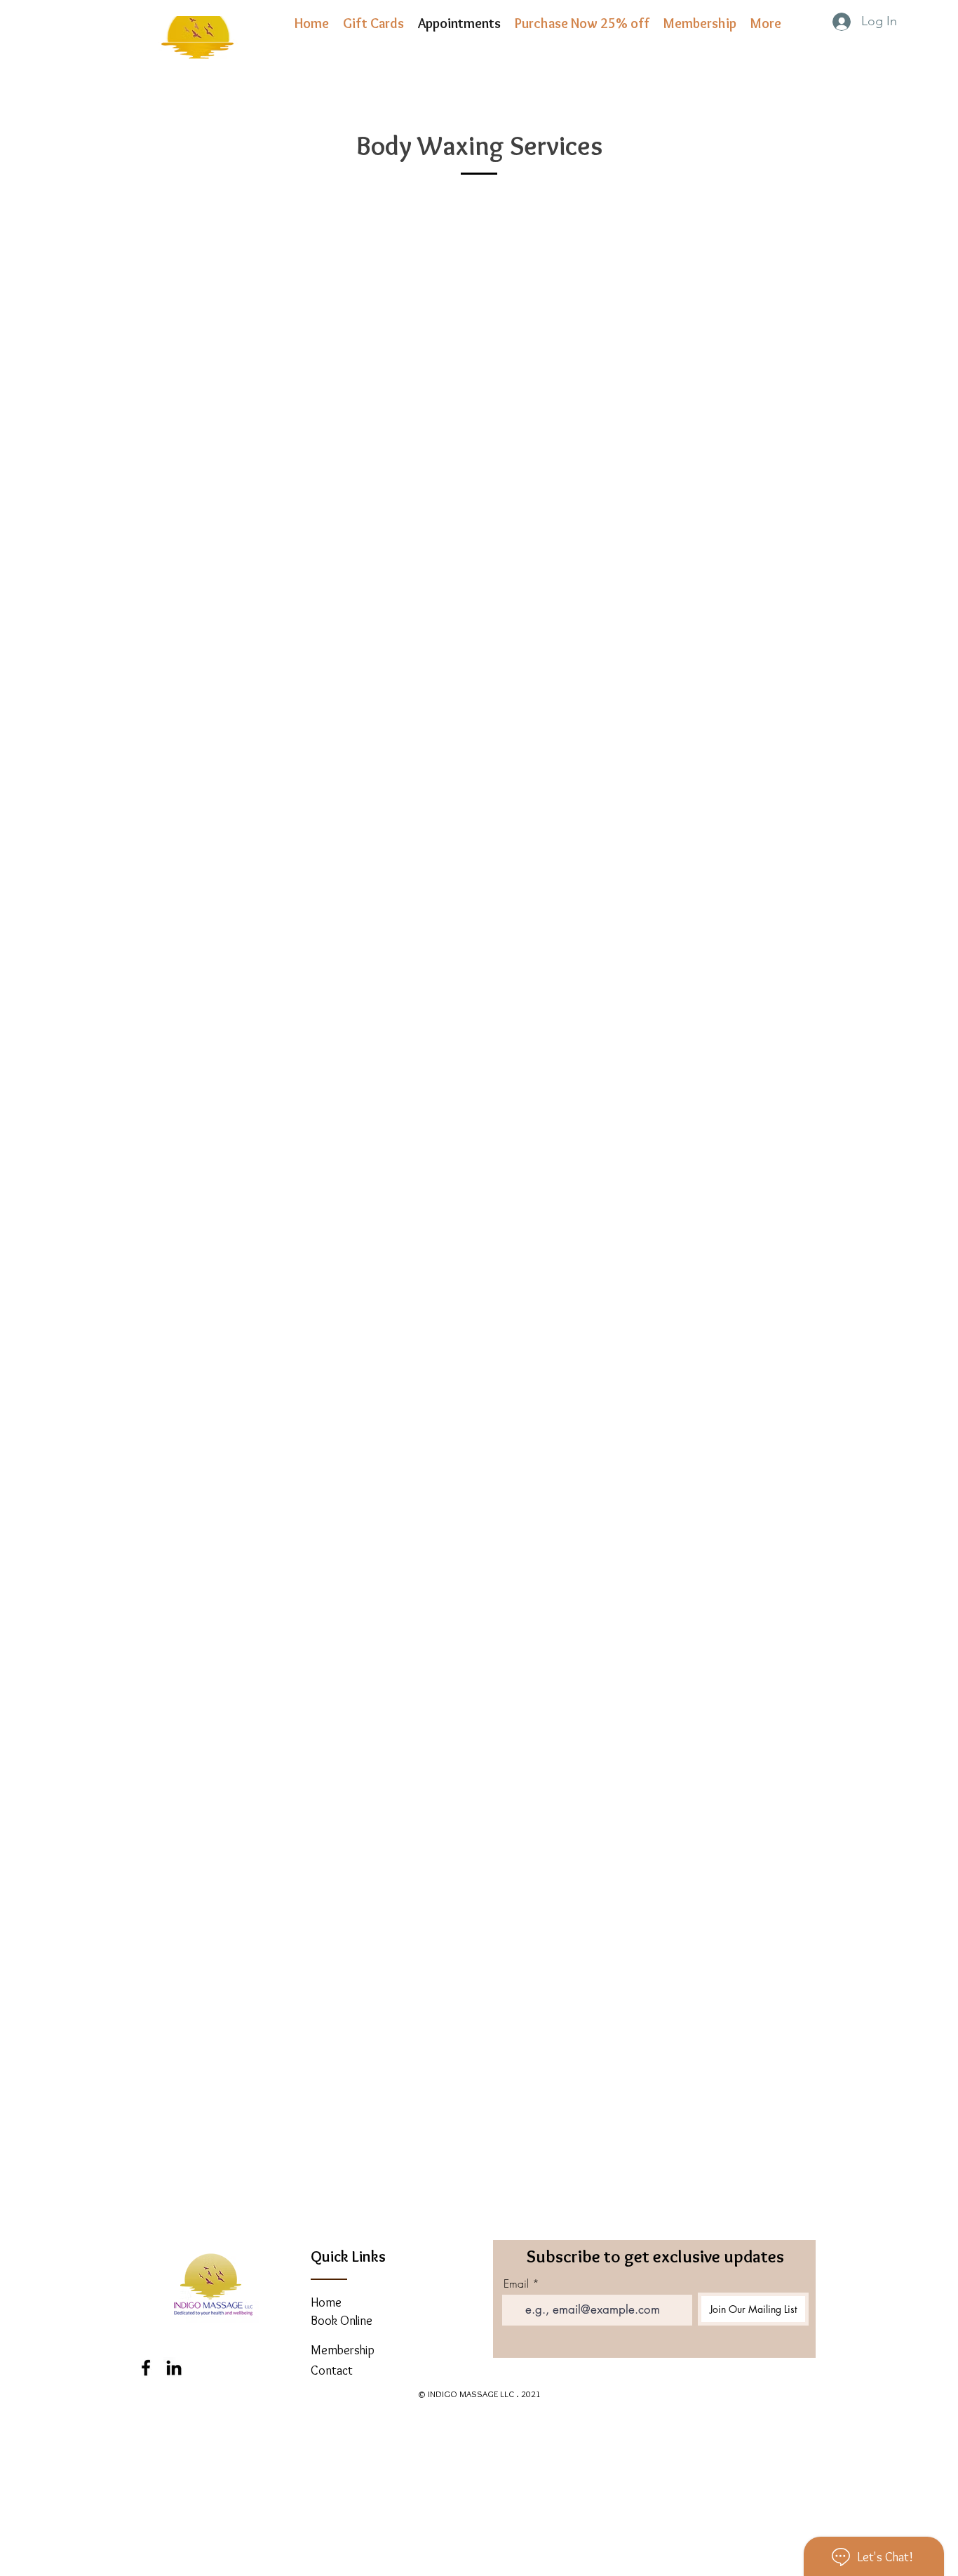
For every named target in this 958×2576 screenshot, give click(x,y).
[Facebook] (146, 2368)
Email (516, 2283)
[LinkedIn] (174, 2368)
